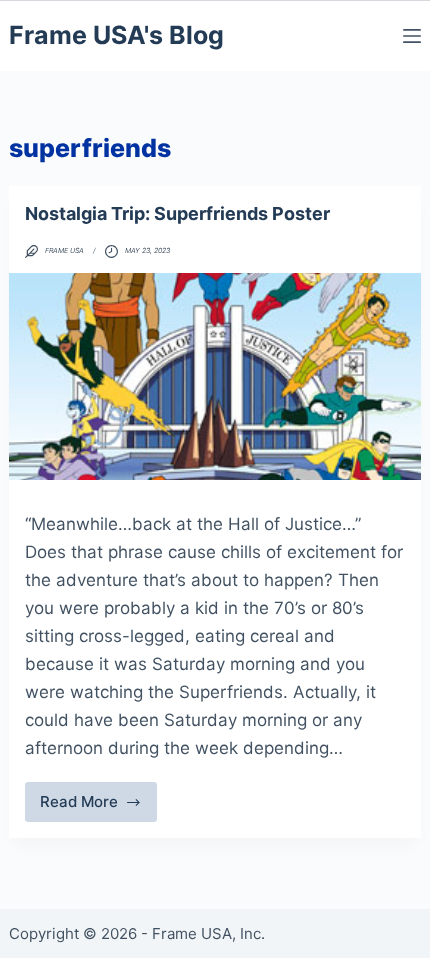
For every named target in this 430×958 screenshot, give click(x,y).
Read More (99, 807)
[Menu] (412, 36)
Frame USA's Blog (116, 35)
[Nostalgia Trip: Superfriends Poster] (215, 376)
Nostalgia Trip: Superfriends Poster (177, 213)
